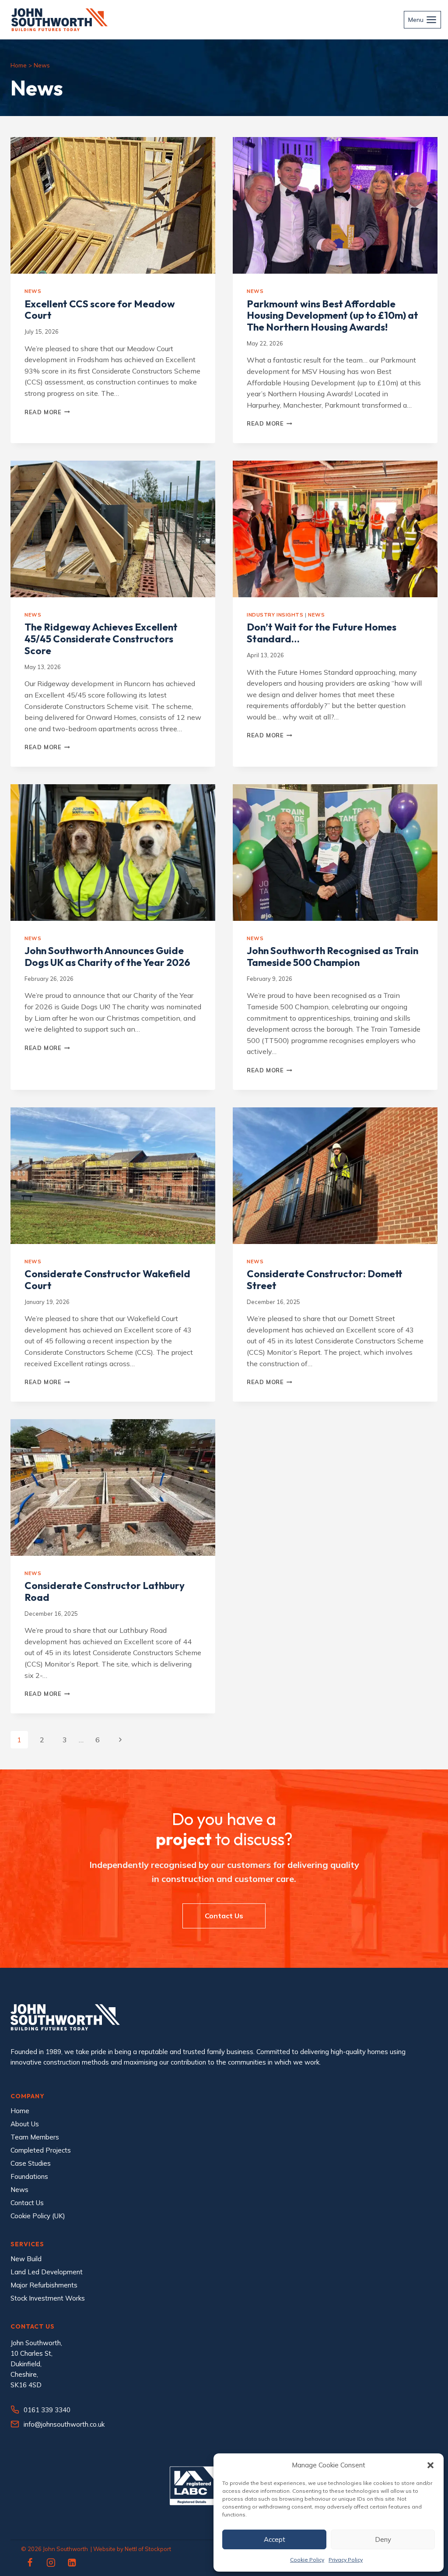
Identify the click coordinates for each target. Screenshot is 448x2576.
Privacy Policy (346, 2560)
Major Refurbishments (44, 2285)
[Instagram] (51, 2562)
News (33, 291)
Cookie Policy (307, 2560)
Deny (383, 2539)
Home (19, 65)
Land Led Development (47, 2272)
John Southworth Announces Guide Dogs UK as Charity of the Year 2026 (107, 957)
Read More (47, 412)
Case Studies (31, 2163)
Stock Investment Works (48, 2298)
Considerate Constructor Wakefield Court (107, 1280)
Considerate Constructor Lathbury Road (105, 1591)
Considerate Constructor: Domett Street (325, 1280)
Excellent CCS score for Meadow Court (100, 310)
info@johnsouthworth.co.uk (64, 2424)
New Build (26, 2259)
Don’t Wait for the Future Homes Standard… (322, 633)
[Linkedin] (72, 2562)
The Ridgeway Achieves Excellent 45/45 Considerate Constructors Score (101, 639)
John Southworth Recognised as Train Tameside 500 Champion (332, 957)
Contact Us (27, 2203)
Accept (275, 2539)
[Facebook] (30, 2562)
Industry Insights (275, 615)
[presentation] (113, 205)
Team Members (35, 2137)
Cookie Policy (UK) (38, 2216)
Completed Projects (41, 2150)
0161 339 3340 (47, 2410)
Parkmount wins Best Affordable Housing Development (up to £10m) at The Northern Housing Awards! (332, 316)
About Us (25, 2124)
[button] (430, 2465)
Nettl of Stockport (148, 2549)
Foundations (29, 2176)
